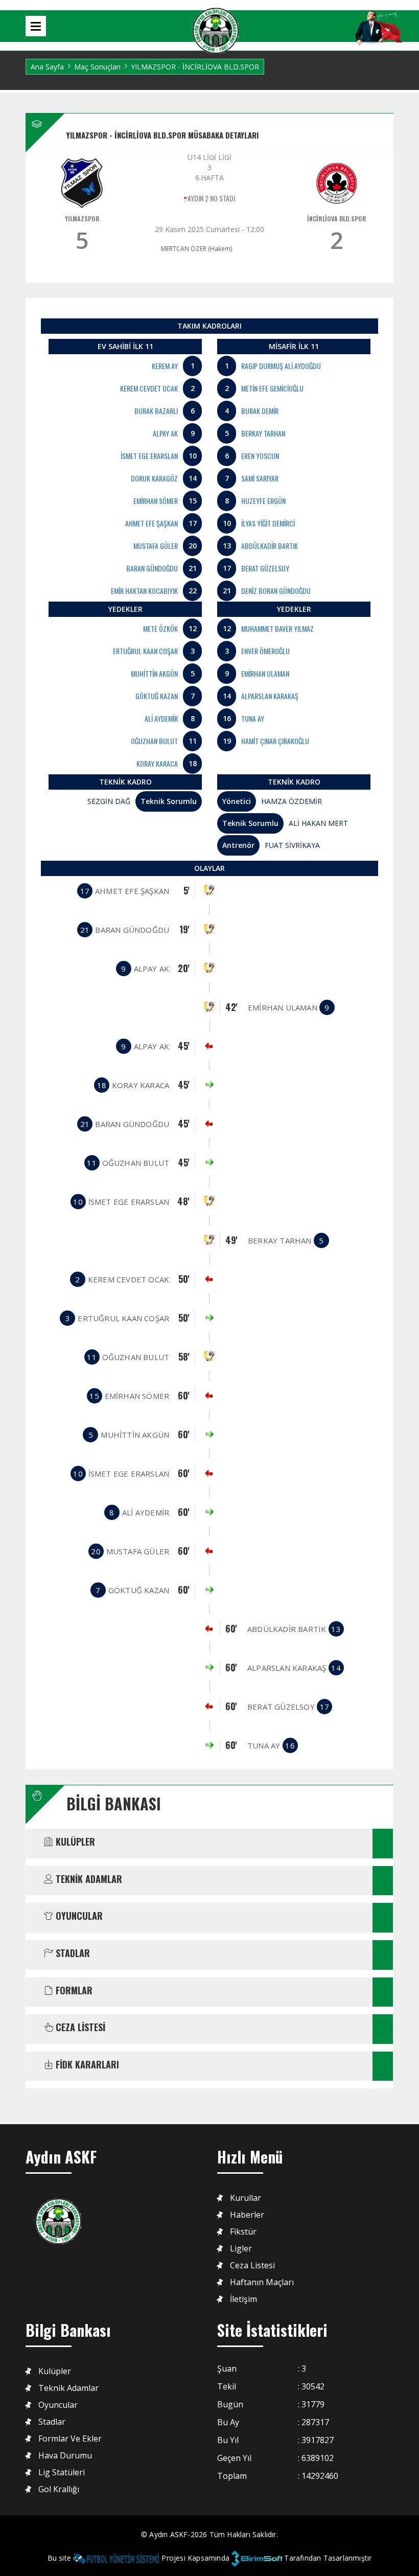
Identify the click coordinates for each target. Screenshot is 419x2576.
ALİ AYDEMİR (161, 718)
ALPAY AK (165, 433)
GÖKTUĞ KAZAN (157, 696)
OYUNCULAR (78, 1916)
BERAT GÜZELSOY (265, 568)
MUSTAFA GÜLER (156, 546)
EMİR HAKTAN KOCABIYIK (144, 591)
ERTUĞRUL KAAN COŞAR (145, 651)
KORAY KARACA (157, 763)
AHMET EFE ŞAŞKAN (152, 523)
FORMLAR (73, 1991)
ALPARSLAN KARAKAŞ (270, 696)
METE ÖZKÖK (160, 628)
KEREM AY (165, 366)
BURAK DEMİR (260, 411)
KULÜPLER (74, 1842)
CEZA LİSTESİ (79, 2028)
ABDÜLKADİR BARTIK (270, 546)
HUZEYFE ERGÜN (263, 501)
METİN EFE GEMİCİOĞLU (272, 388)
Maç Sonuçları (97, 67)
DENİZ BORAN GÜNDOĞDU (276, 591)
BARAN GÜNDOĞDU (152, 568)
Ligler (241, 2249)
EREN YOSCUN (260, 456)
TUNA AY (253, 718)
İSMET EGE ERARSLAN (149, 456)
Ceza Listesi (252, 2265)
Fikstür (243, 2232)
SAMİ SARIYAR (260, 478)
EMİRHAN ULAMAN (265, 673)
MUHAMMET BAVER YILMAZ (277, 628)
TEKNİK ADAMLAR (88, 1879)
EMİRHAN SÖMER (156, 501)
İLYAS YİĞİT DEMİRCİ (268, 523)
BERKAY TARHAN (263, 433)
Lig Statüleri (62, 2472)
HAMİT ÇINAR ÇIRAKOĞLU (275, 741)
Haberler (247, 2215)
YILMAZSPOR (82, 218)
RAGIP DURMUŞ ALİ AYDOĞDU (281, 366)
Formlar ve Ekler (70, 2439)
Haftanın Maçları (262, 2282)
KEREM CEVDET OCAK (149, 388)
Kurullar (246, 2198)
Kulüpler (55, 2371)
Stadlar (52, 2422)
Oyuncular (58, 2405)
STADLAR (72, 1953)
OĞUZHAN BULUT (154, 741)
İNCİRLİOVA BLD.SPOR (337, 218)
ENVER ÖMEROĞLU (265, 651)
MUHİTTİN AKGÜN (154, 673)
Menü (36, 26)
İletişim (243, 2299)
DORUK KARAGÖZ (154, 478)
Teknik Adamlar (68, 2388)
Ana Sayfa (47, 67)
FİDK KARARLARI (86, 2065)
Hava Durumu (65, 2456)
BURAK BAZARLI (156, 411)
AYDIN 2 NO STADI (211, 198)
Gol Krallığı (59, 2489)
